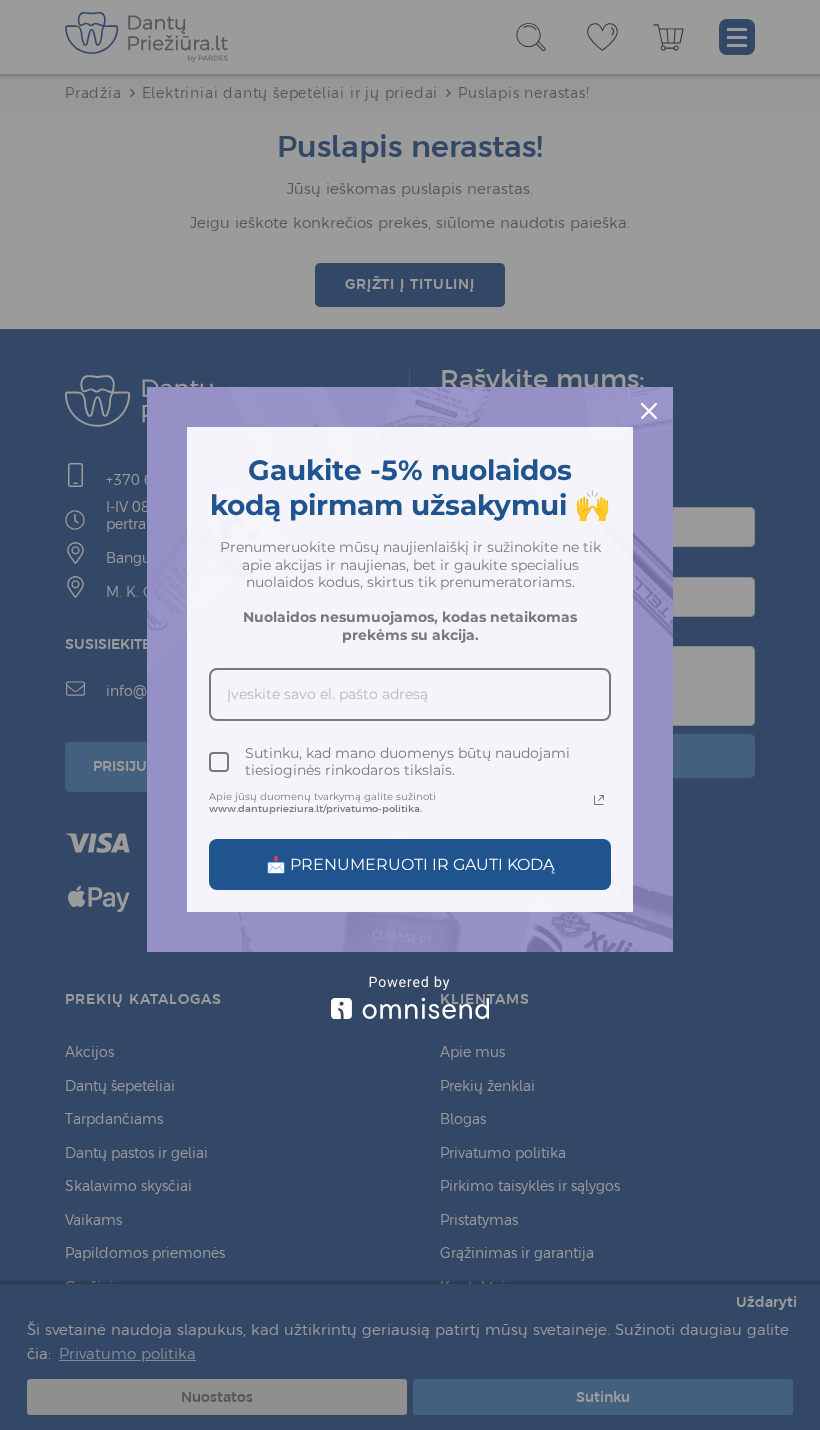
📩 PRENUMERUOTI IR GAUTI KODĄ (410, 864)
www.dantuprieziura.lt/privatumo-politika (314, 808)
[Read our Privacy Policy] (599, 800)
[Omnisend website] (410, 997)
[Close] (649, 411)
